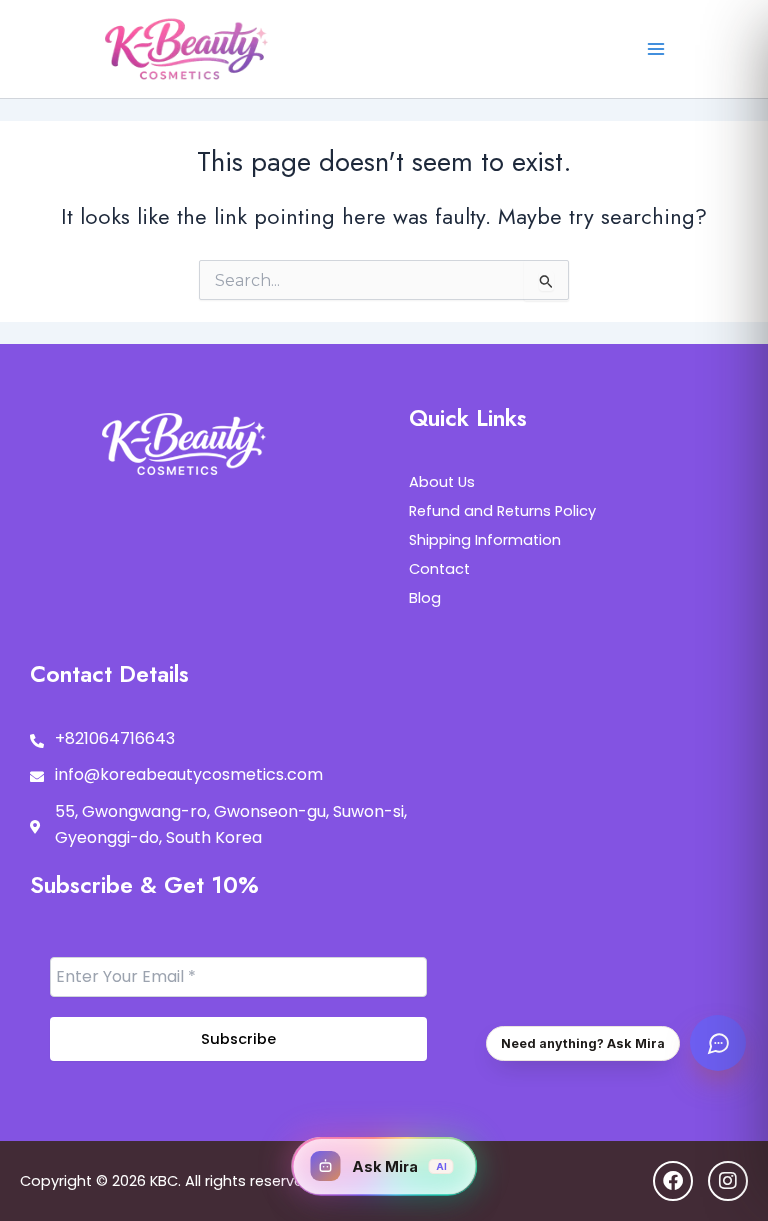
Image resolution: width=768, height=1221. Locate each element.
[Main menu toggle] (655, 49)
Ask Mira (399, 1166)
